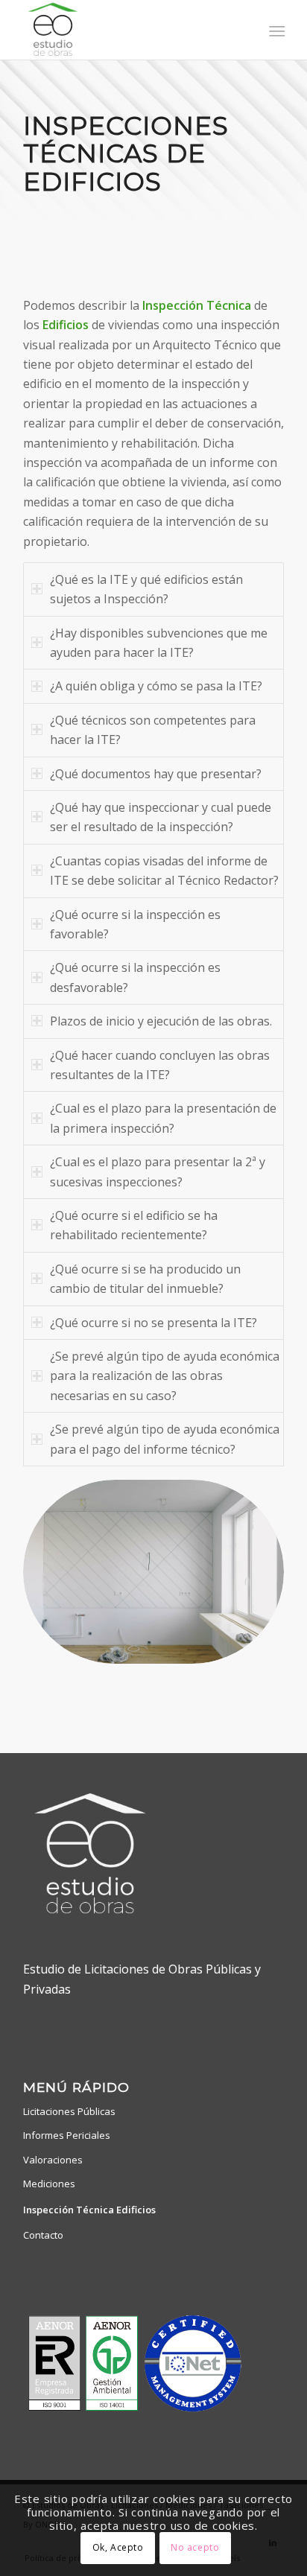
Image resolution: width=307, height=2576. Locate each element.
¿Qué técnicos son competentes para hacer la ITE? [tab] (153, 730)
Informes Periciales (67, 2135)
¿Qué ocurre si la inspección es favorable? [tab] (135, 924)
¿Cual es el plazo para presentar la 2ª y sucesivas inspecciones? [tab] (158, 1171)
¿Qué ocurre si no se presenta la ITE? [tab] (153, 1323)
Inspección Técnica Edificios (89, 2210)
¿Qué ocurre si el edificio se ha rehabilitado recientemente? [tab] (134, 1225)
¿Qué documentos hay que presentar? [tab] (156, 774)
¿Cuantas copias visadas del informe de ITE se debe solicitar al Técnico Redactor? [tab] (164, 871)
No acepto (195, 2547)
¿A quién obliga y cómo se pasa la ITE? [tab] (156, 686)
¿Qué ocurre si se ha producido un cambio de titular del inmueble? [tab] (145, 1279)
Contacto (43, 2235)
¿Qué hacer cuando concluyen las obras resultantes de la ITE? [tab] (160, 1065)
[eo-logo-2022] (127, 30)
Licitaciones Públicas (69, 2111)
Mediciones (49, 2184)
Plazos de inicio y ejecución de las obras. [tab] (161, 1021)
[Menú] (275, 31)
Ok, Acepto (118, 2547)
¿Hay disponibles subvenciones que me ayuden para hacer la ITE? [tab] (159, 643)
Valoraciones (53, 2160)
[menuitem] (275, 31)
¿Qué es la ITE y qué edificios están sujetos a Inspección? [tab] (146, 589)
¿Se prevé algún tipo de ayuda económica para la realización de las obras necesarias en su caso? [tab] (165, 1376)
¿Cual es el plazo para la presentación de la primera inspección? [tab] (163, 1118)
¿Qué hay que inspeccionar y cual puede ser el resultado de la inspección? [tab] (161, 817)
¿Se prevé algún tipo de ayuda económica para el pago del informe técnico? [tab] (165, 1439)
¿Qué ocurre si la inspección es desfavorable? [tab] (135, 977)
